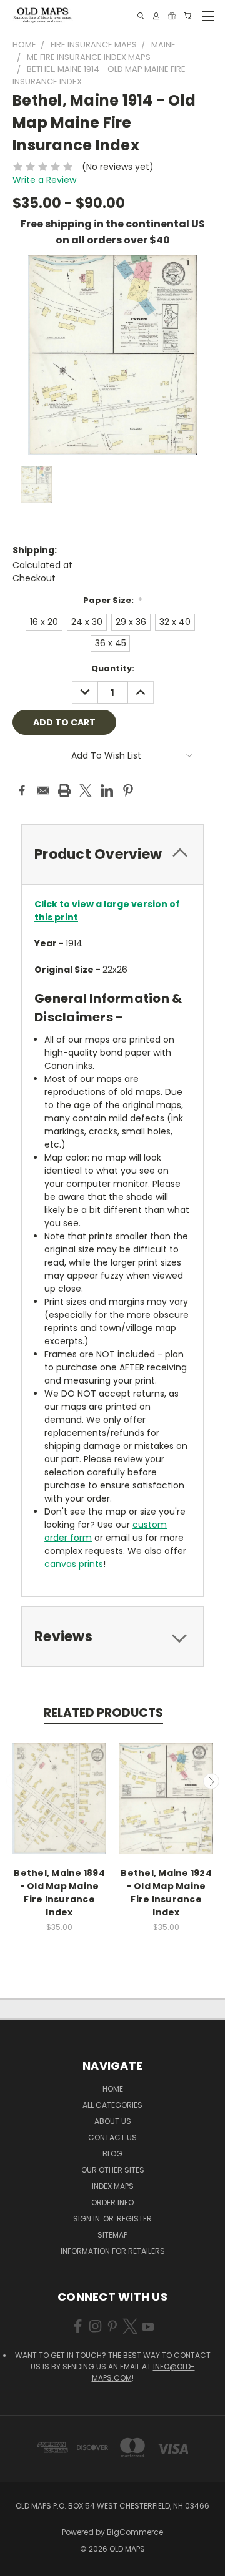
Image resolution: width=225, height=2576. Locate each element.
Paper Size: (113, 600)
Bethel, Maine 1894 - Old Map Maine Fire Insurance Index (59, 1893)
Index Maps (113, 2186)
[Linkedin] (107, 790)
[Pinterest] (128, 790)
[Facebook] (22, 790)
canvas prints (74, 1564)
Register (134, 2219)
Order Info (112, 2202)
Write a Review (44, 180)
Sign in (87, 2219)
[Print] (64, 790)
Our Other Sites (113, 2170)
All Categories (112, 2105)
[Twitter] (86, 790)
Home (113, 2089)
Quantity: (113, 668)
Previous (14, 1781)
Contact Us (112, 2137)
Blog (112, 2154)
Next (211, 1781)
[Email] (43, 790)
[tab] (112, 854)
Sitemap (112, 2235)
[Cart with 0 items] (187, 16)
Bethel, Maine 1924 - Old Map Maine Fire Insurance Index (166, 1893)
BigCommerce (135, 2532)
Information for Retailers (113, 2251)
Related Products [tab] (103, 1713)
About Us (113, 2121)
